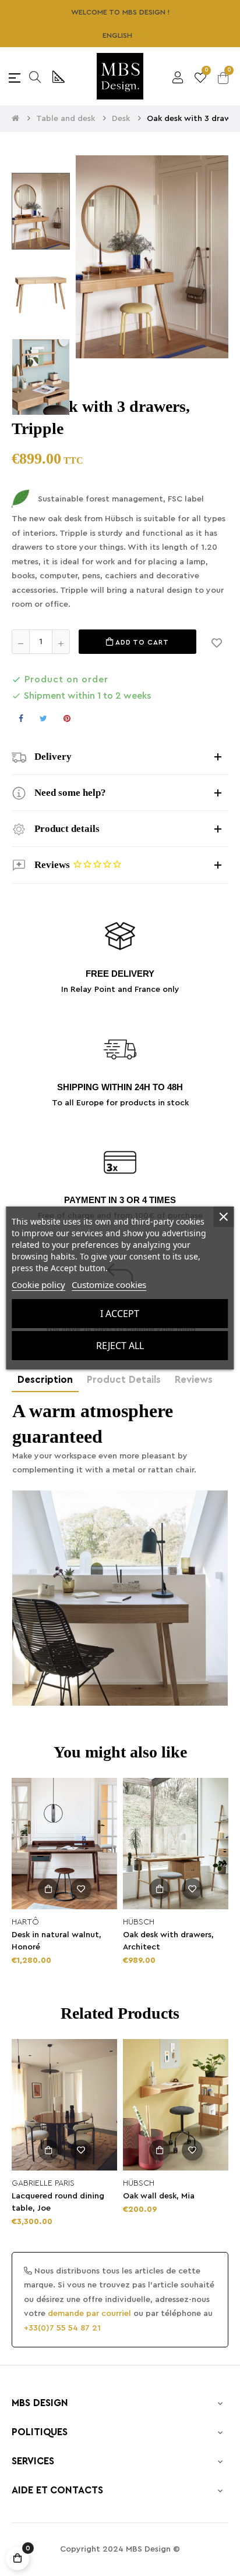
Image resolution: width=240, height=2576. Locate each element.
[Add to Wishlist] (217, 642)
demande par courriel (89, 2314)
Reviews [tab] (194, 1380)
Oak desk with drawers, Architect (168, 1941)
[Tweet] (43, 718)
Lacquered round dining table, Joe (58, 2202)
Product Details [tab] (124, 1380)
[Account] (178, 76)
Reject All (120, 1346)
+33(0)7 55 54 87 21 (62, 2328)
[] (48, 1889)
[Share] (21, 718)
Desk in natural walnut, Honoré (57, 1941)
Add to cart (141, 642)
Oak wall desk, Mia (159, 2196)
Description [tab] (45, 1380)
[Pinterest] (67, 718)
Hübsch (139, 1922)
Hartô (25, 1922)
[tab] (120, 757)
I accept (120, 1314)
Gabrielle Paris (43, 2183)
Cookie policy (38, 1285)
